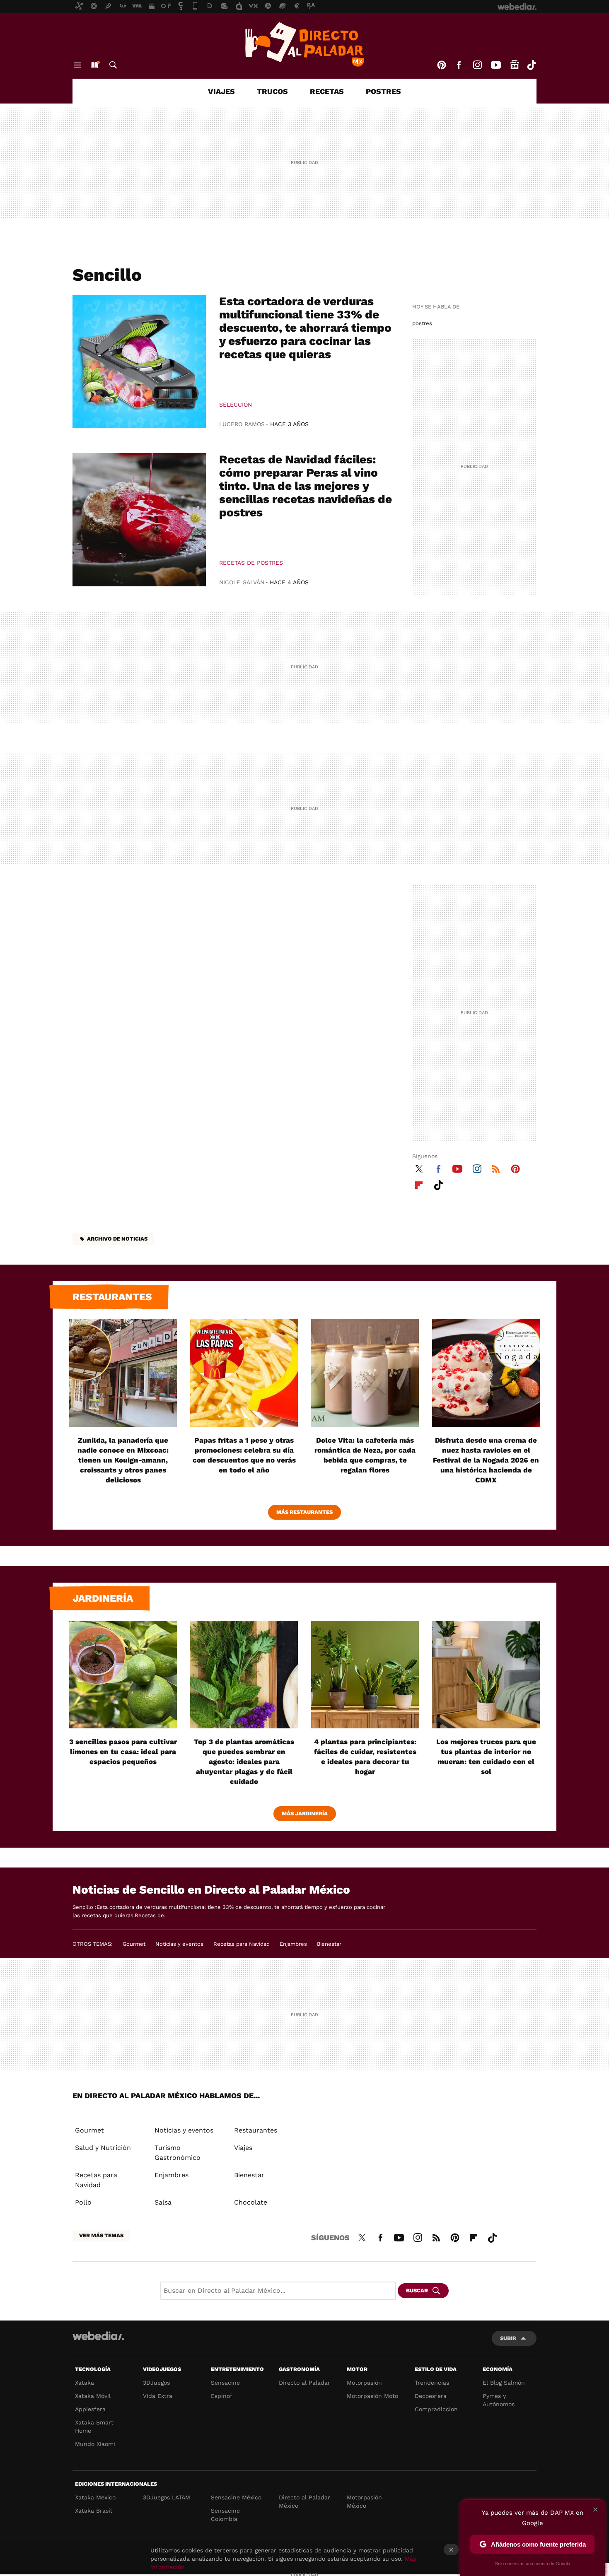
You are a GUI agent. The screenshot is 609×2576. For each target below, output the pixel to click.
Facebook (459, 65)
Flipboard (419, 1184)
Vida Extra (158, 2396)
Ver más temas (101, 2235)
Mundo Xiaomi (95, 2444)
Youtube (496, 65)
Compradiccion (436, 2409)
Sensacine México (236, 2497)
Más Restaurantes (304, 1512)
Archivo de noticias (117, 1239)
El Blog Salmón (504, 2383)
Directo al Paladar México (304, 2501)
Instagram (477, 65)
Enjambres (293, 1944)
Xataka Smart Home (94, 2427)
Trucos (272, 91)
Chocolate (251, 2202)
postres (422, 323)
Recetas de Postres (251, 563)
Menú (77, 65)
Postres (383, 91)
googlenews (515, 65)
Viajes (221, 91)
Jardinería (103, 1598)
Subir (508, 2338)
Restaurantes (112, 1297)
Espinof (222, 2396)
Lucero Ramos (242, 424)
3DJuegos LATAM (167, 2497)
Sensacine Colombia (225, 2515)
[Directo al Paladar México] (304, 44)
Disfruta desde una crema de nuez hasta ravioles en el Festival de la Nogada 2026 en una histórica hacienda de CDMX (486, 1460)
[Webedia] (98, 2336)
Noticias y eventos (179, 1944)
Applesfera (90, 2409)
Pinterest (442, 65)
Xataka (85, 2383)
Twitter (419, 1168)
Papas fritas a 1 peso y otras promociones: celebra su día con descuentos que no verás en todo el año (244, 1455)
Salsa (163, 2202)
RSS (496, 1168)
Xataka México (95, 2497)
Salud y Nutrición (103, 2148)
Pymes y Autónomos (499, 2400)
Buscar (113, 65)
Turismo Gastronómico (178, 2153)
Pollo (83, 2202)
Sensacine (225, 2383)
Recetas (327, 91)
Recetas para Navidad (242, 1944)
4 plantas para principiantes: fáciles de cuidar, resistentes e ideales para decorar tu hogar (365, 1757)
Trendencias (432, 2383)
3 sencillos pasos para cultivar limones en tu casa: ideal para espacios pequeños (123, 1752)
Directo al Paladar (304, 2383)
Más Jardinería (305, 1813)
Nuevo (94, 65)
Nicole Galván (242, 582)
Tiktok (532, 65)
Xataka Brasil (93, 2511)
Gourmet (134, 1944)
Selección (236, 405)
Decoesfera (431, 2396)
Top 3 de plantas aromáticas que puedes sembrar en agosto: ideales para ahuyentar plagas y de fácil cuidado (244, 1762)
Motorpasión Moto (372, 2396)
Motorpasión (364, 2383)
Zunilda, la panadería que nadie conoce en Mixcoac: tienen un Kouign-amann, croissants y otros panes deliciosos (123, 1460)
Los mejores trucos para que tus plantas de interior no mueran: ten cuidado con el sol (486, 1757)
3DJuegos (156, 2383)
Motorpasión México (364, 2501)
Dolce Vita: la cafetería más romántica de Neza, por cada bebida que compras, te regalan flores (365, 1455)
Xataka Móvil (93, 2396)
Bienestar (329, 1944)
